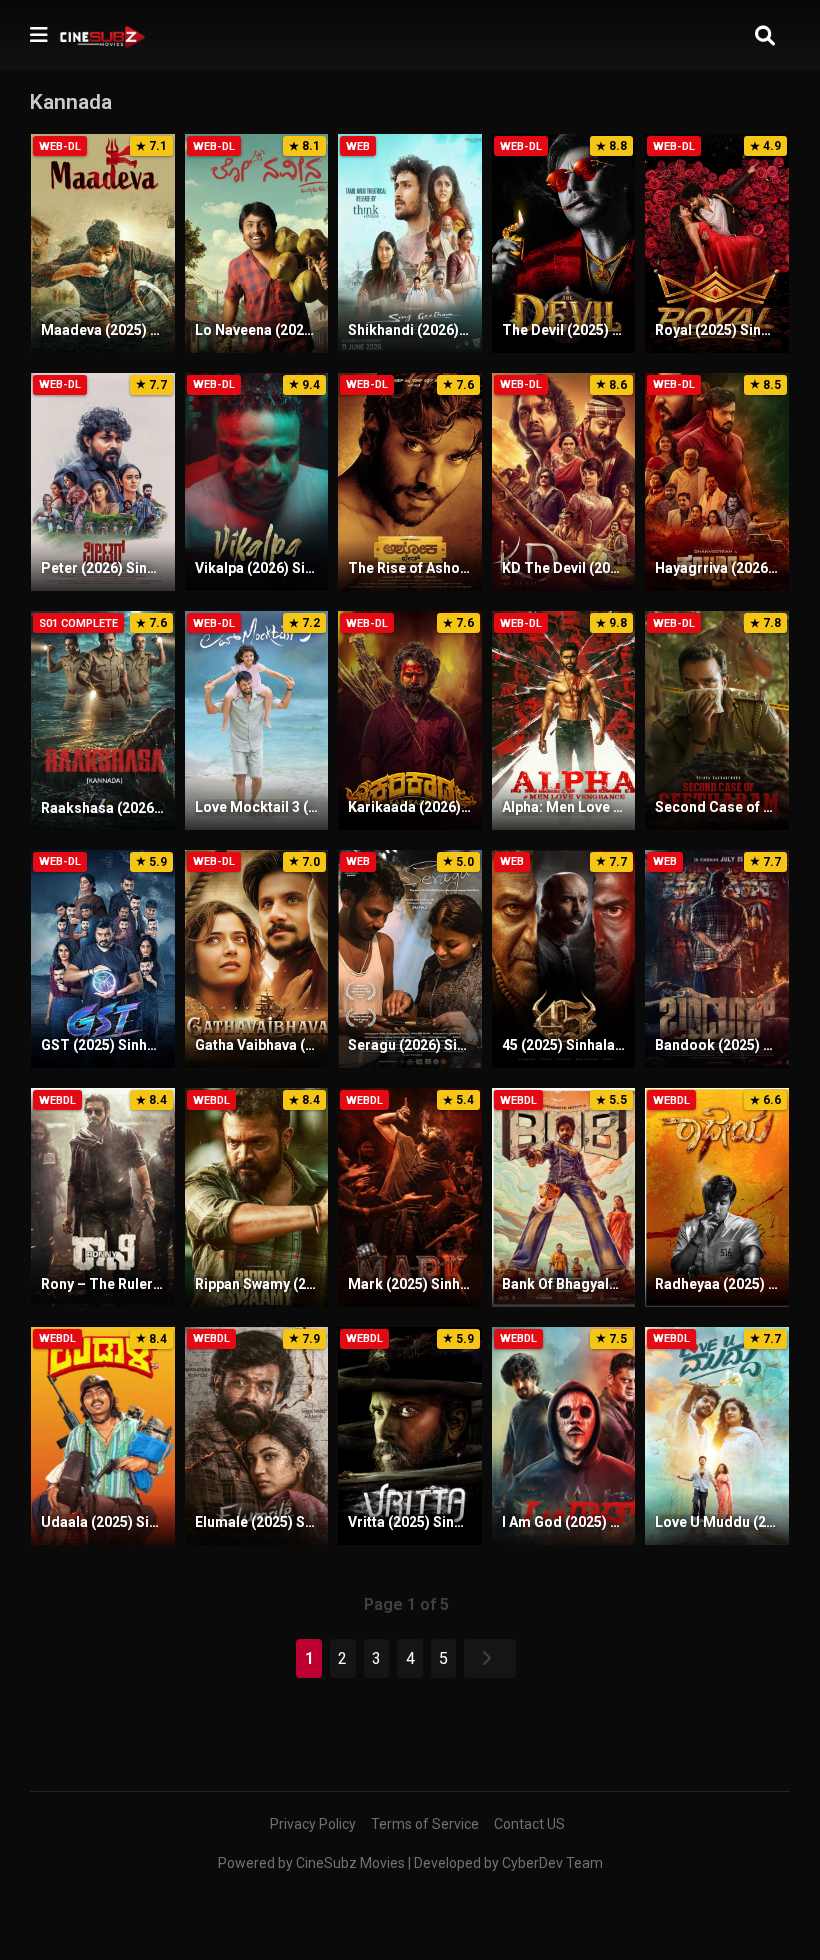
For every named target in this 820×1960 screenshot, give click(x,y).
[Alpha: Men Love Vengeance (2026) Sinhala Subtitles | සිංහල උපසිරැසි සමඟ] (564, 720)
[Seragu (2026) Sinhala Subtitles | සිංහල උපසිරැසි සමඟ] (410, 959)
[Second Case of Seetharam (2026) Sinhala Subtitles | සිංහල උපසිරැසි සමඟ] (717, 720)
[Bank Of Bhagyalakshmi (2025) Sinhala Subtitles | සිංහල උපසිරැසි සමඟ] (564, 1197)
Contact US (529, 1824)
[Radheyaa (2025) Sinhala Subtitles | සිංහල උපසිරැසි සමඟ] (717, 1197)
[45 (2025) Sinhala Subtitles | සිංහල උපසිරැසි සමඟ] (564, 959)
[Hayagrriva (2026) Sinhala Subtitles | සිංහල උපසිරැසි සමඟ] (717, 482)
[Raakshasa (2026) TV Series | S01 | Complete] (103, 720)
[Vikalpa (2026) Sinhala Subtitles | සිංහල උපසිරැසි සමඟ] (257, 482)
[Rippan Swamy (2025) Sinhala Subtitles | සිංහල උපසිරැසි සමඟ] (257, 1197)
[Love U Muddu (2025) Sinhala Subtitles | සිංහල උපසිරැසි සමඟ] (717, 1436)
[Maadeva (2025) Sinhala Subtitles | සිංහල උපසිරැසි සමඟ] (103, 243)
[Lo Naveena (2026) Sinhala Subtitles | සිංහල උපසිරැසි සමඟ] (257, 243)
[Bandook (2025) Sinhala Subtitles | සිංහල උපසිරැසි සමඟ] (717, 959)
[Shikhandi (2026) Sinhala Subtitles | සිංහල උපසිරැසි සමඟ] (410, 243)
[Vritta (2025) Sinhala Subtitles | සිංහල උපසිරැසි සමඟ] (410, 1436)
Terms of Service (425, 1824)
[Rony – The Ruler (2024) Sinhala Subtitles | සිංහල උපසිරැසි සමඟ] (103, 1197)
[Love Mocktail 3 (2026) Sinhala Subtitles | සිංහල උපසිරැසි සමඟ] (257, 720)
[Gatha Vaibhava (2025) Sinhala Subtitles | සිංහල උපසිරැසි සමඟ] (257, 959)
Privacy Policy (313, 1824)
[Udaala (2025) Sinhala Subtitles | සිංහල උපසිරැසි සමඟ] (103, 1436)
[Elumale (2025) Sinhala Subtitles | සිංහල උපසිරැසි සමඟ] (257, 1436)
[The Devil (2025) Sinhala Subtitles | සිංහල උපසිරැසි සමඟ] (564, 243)
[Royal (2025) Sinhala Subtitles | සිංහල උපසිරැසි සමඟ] (717, 243)
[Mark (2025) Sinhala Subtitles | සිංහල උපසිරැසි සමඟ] (410, 1197)
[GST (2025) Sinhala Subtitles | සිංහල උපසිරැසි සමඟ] (103, 959)
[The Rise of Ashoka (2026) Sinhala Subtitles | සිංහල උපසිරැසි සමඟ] (410, 482)
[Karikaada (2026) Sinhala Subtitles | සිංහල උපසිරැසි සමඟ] (410, 720)
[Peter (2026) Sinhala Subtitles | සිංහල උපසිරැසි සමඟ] (103, 482)
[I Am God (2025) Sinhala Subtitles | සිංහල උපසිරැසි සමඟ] (564, 1436)
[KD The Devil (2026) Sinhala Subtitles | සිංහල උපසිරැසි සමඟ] (564, 482)
